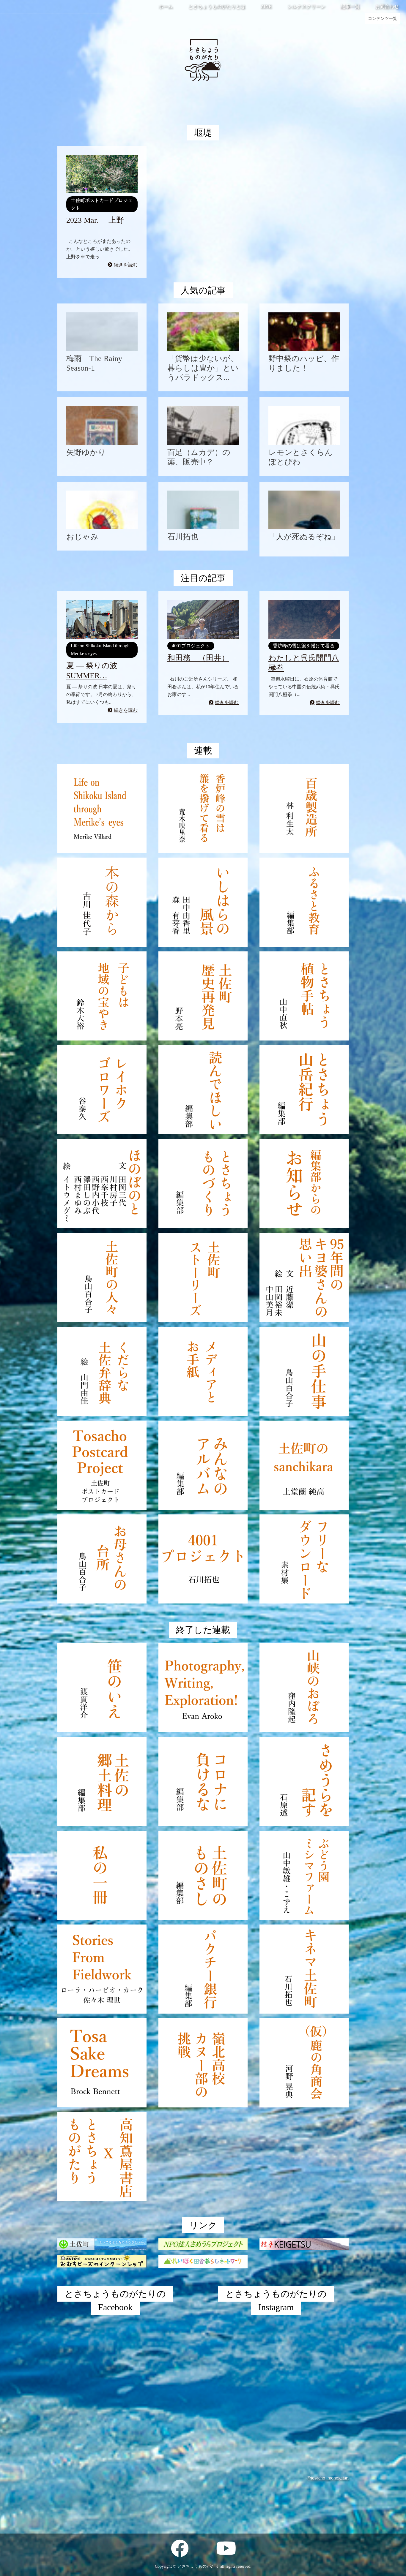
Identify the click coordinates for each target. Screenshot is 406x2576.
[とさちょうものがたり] (203, 99)
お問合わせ (387, 6)
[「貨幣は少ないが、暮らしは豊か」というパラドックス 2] (203, 332)
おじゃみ (82, 537)
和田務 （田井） (198, 658)
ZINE (266, 6)
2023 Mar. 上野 (95, 220)
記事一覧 (350, 6)
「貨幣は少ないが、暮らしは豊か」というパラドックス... (203, 368)
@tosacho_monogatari (328, 2478)
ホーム (166, 6)
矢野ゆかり (86, 452)
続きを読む (126, 265)
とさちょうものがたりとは (217, 6)
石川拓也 (183, 537)
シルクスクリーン (306, 6)
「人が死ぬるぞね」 (304, 537)
